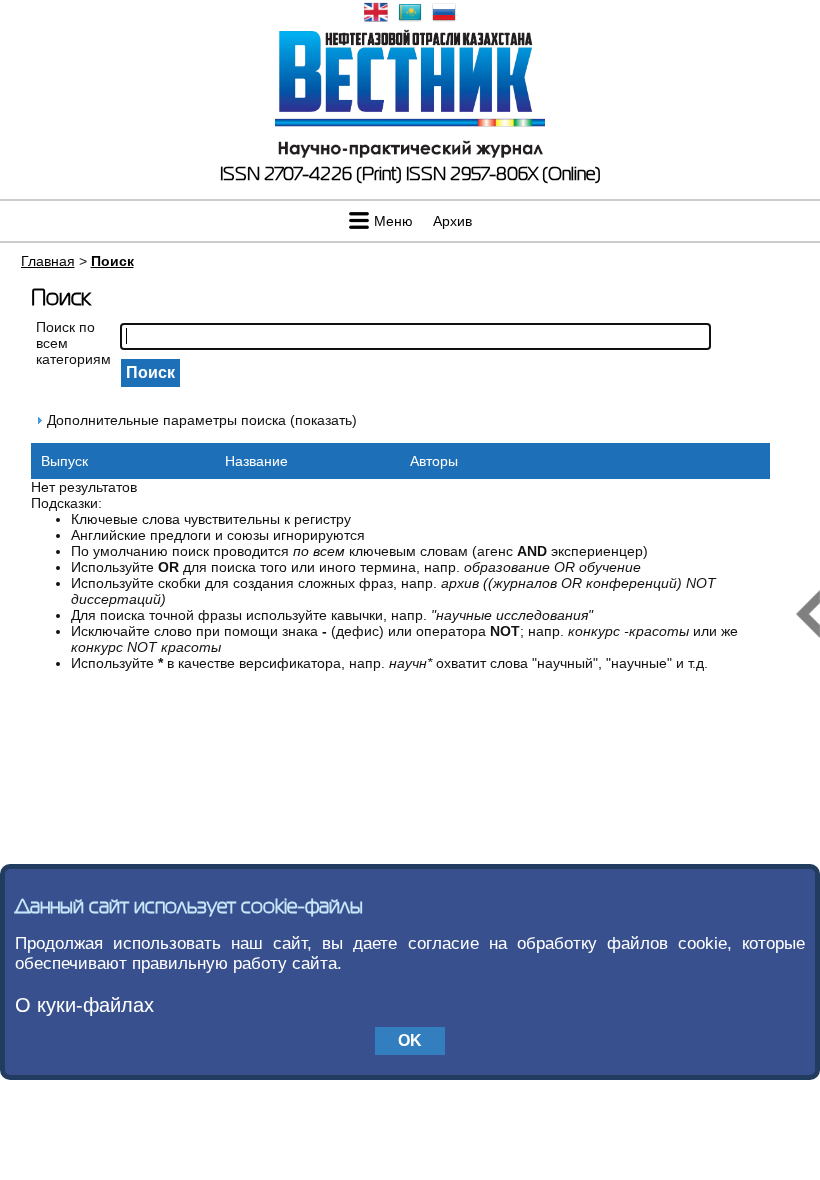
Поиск (112, 261)
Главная (48, 261)
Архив (452, 221)
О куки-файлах (84, 1005)
